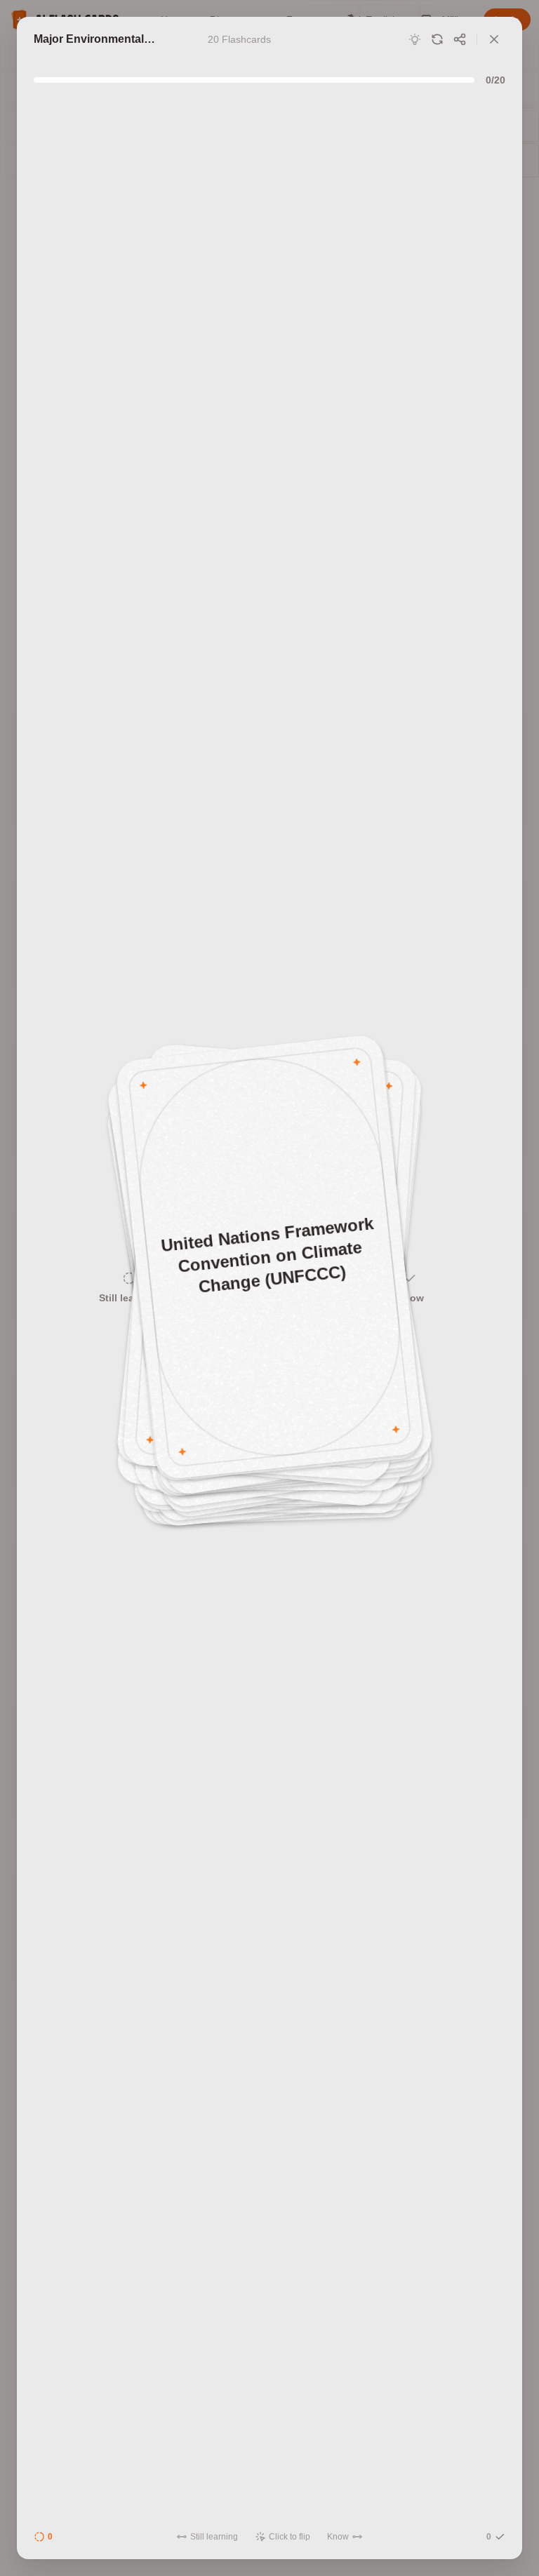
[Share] (460, 39)
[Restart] (437, 39)
